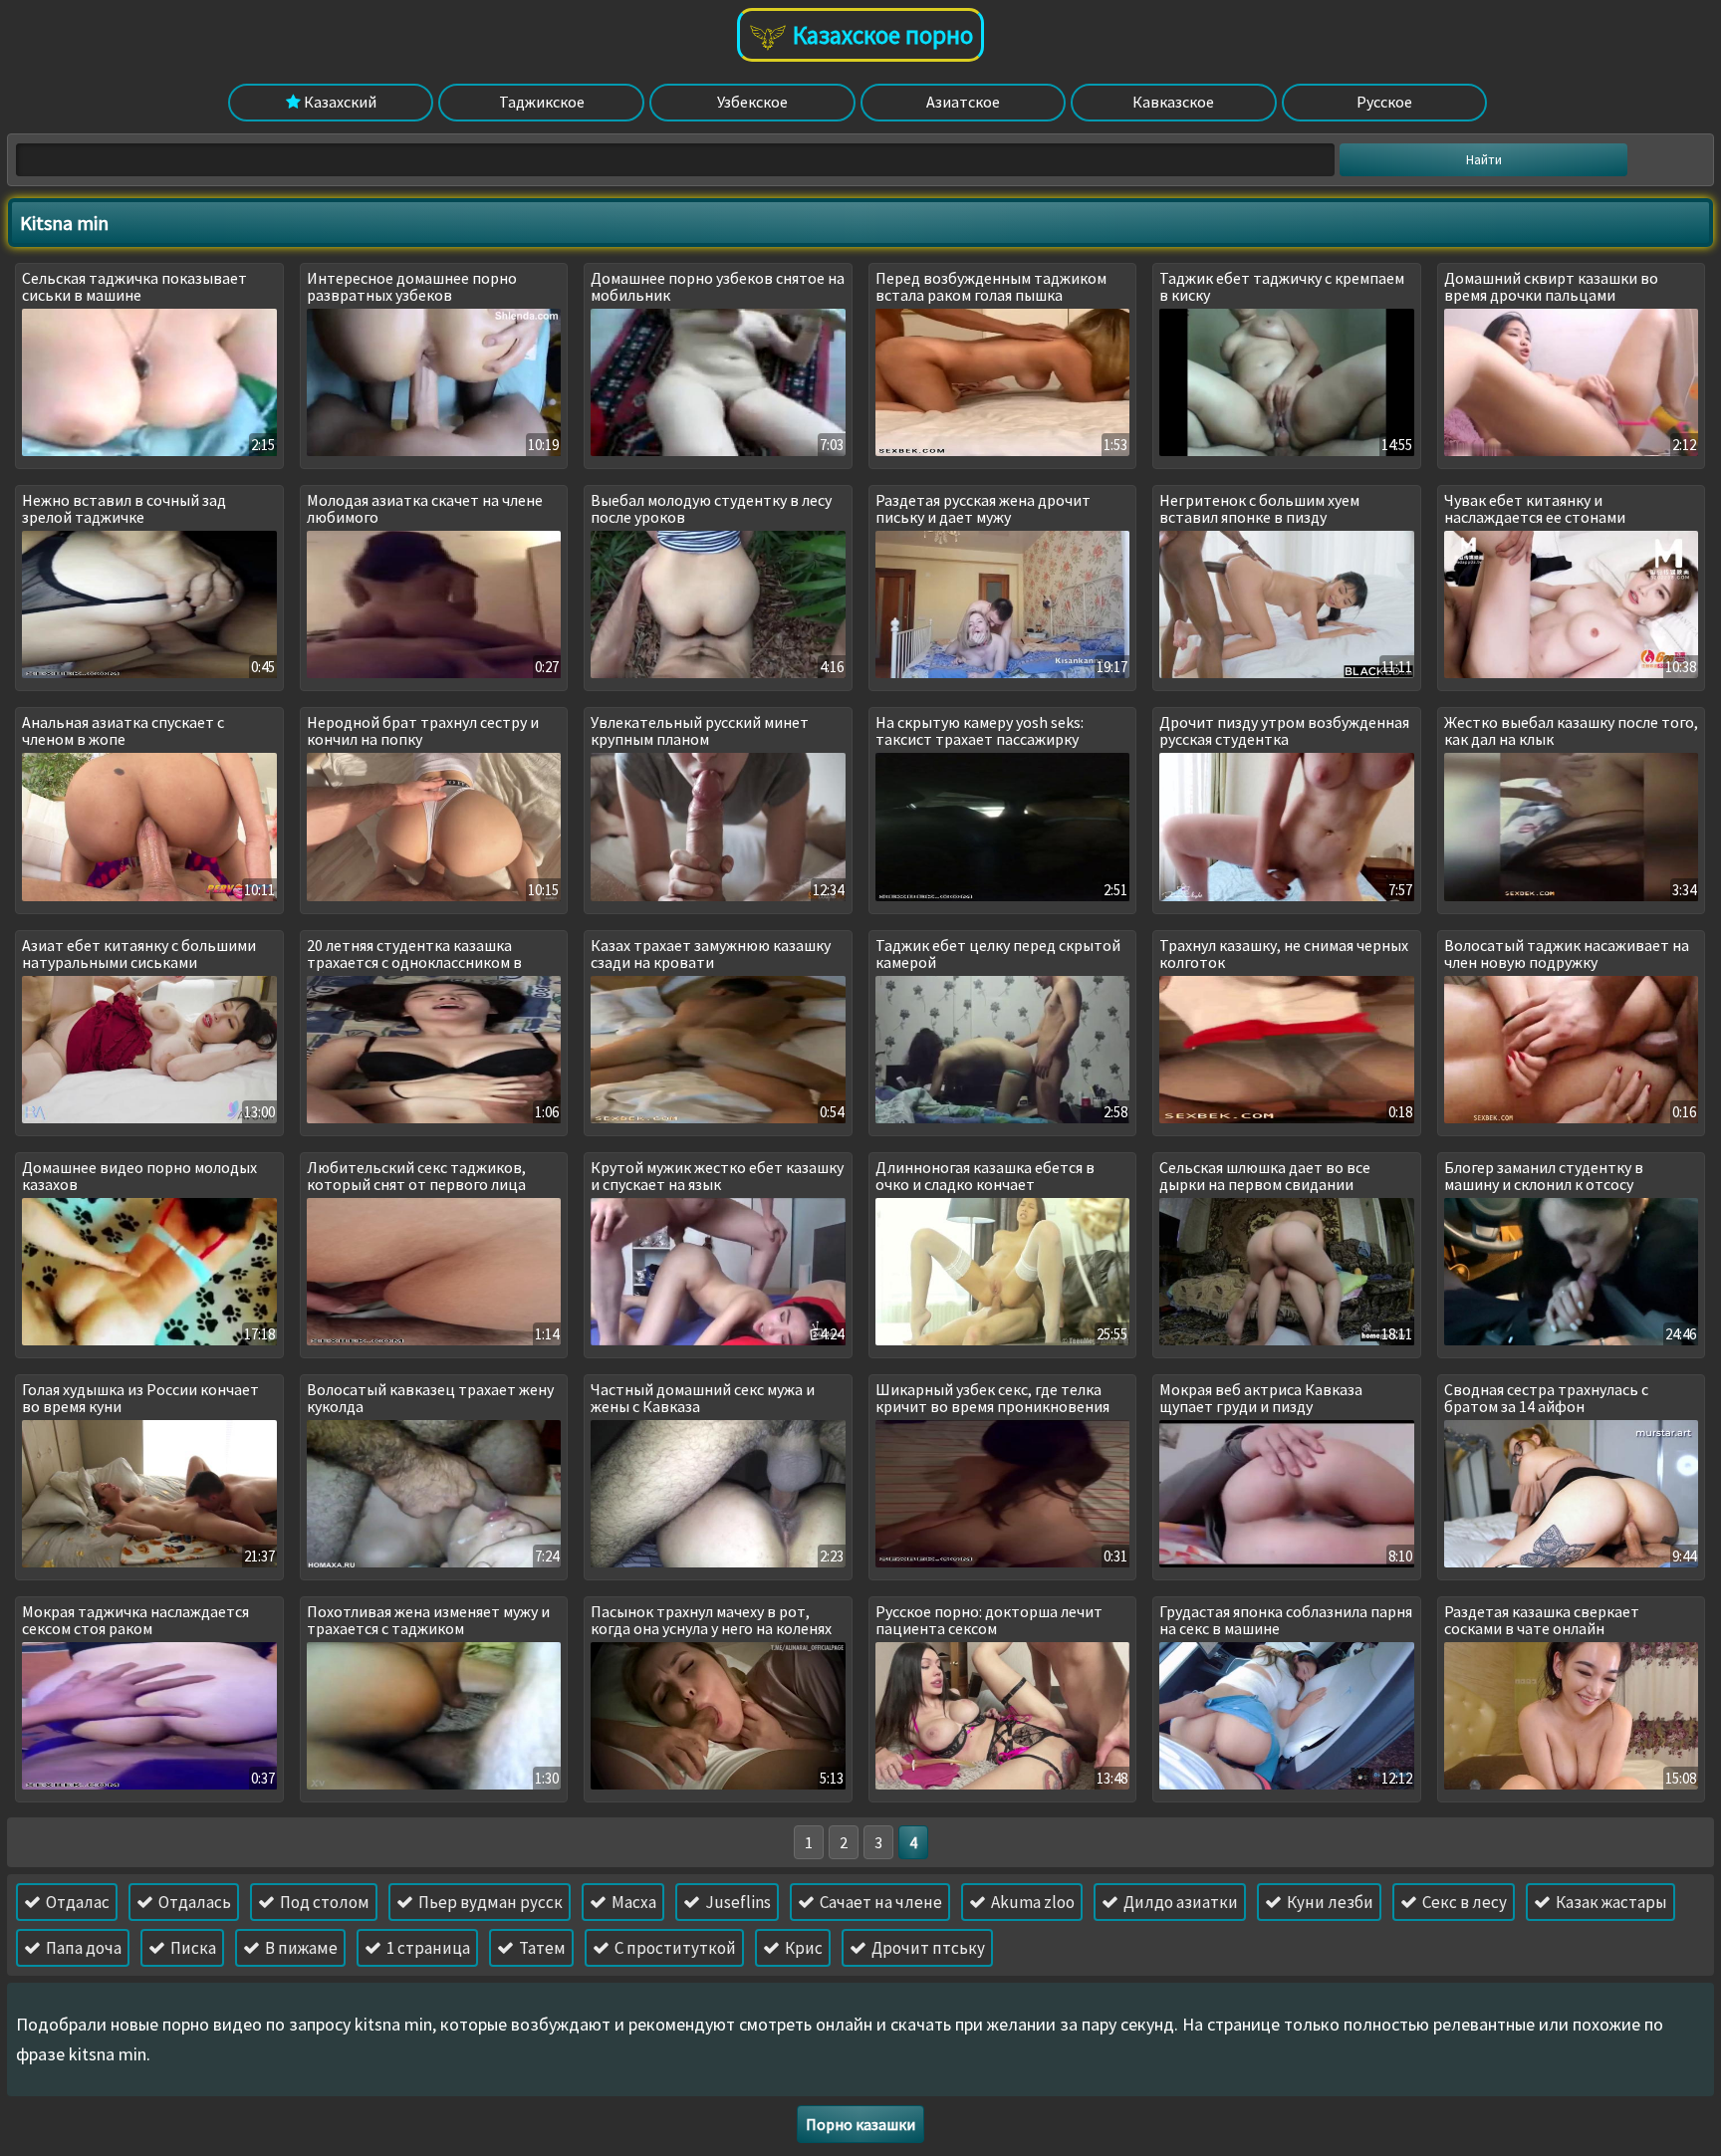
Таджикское (542, 102)
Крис (802, 1948)
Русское (1384, 102)
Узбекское (752, 102)
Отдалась (193, 1902)
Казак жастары (1610, 1902)
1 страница (427, 1948)
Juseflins (737, 1902)
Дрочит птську (927, 1948)
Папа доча (82, 1948)
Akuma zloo (1031, 1902)
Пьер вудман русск (489, 1902)
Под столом (323, 1902)
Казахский (339, 102)
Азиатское (963, 102)
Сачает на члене (879, 1902)
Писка (192, 1948)
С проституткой (674, 1948)
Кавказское (1173, 102)
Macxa (632, 1902)
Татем (541, 1948)
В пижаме (300, 1948)
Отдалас (76, 1902)
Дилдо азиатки (1179, 1902)
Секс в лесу (1463, 1902)
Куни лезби (1329, 1902)
